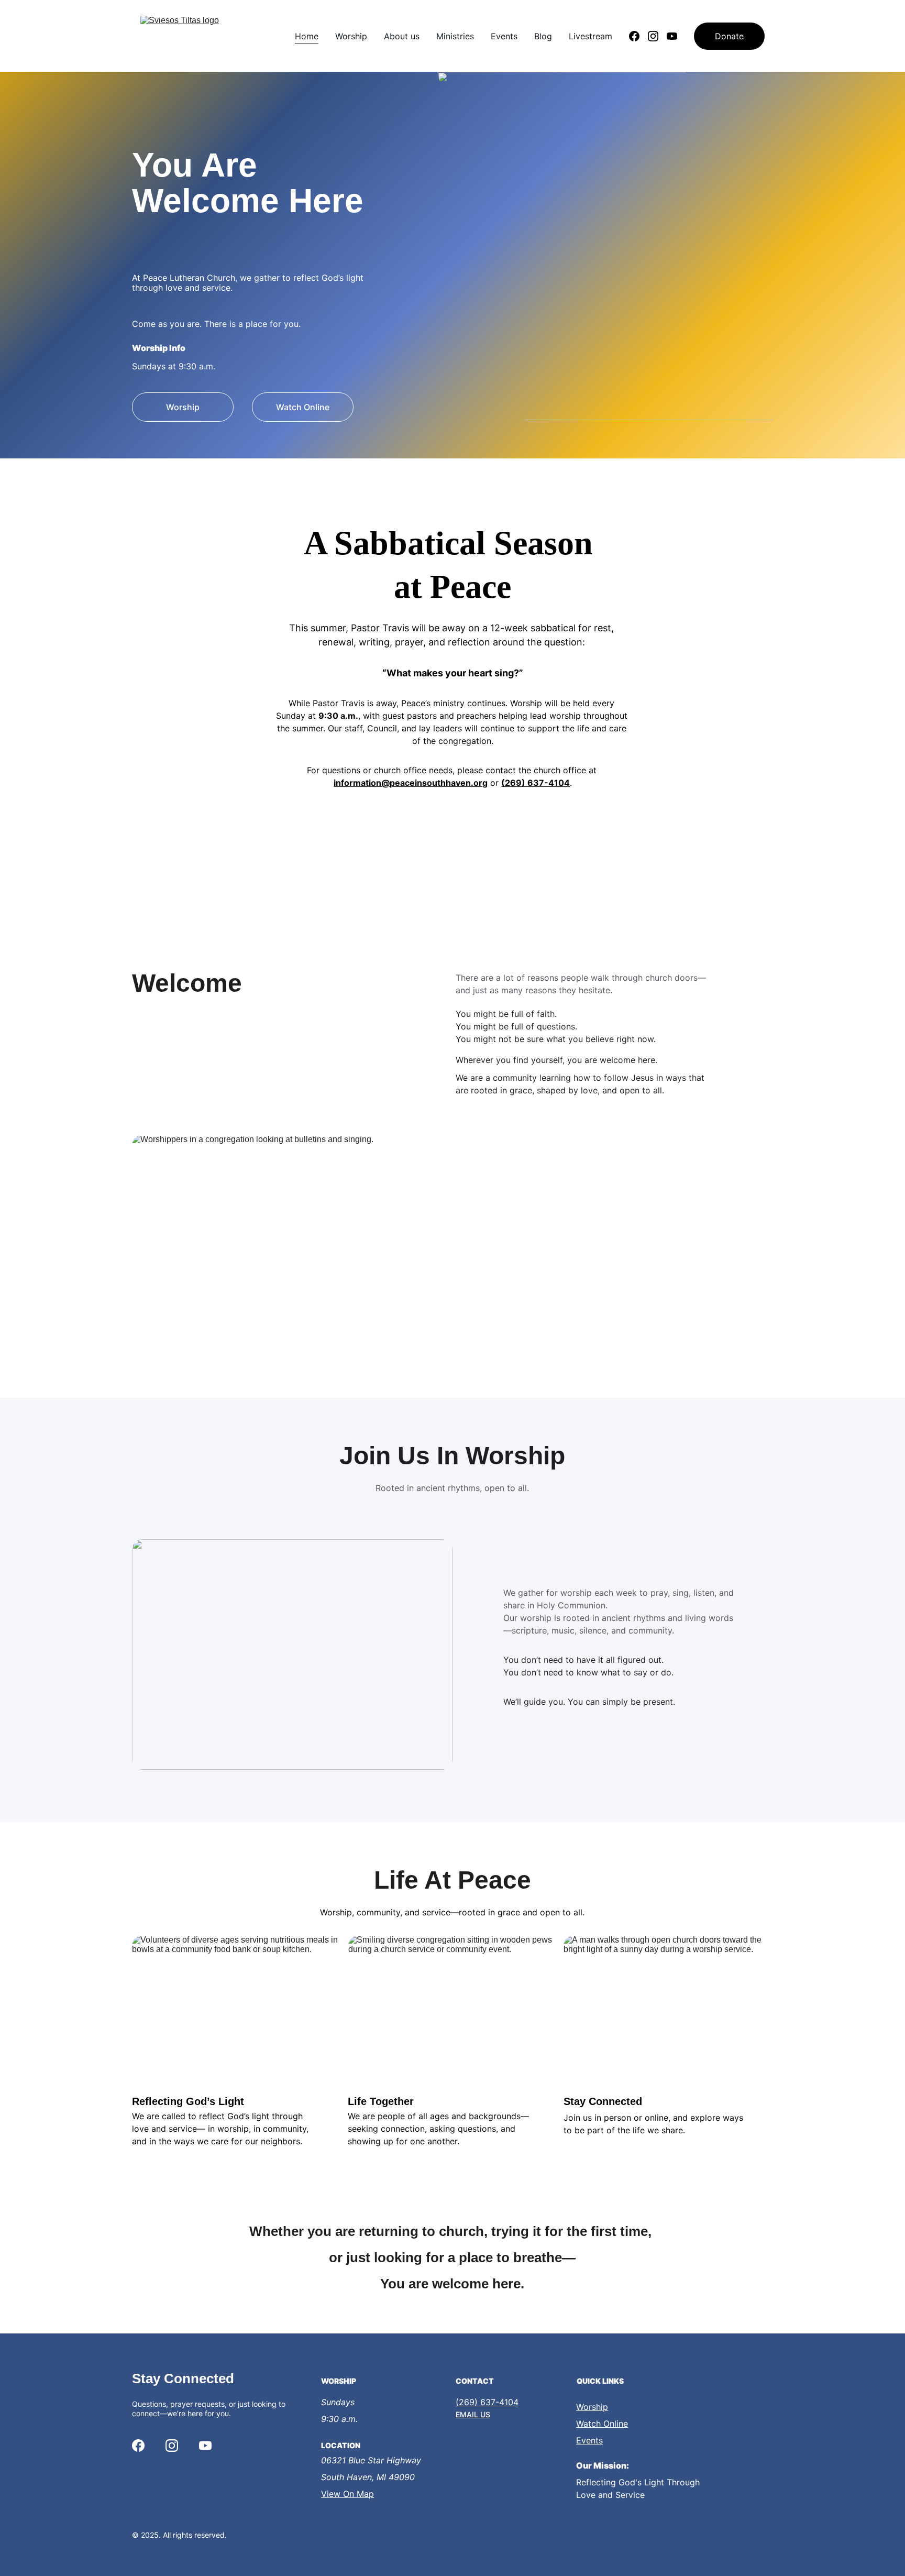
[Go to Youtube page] (672, 36)
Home (307, 36)
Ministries (455, 36)
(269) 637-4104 (536, 783)
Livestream (591, 36)
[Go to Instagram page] (657, 36)
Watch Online (303, 407)
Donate (729, 36)
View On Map (347, 2494)
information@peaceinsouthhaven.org (411, 783)
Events (504, 36)
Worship (351, 36)
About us (402, 36)
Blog (543, 36)
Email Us (473, 2414)
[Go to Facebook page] (638, 36)
